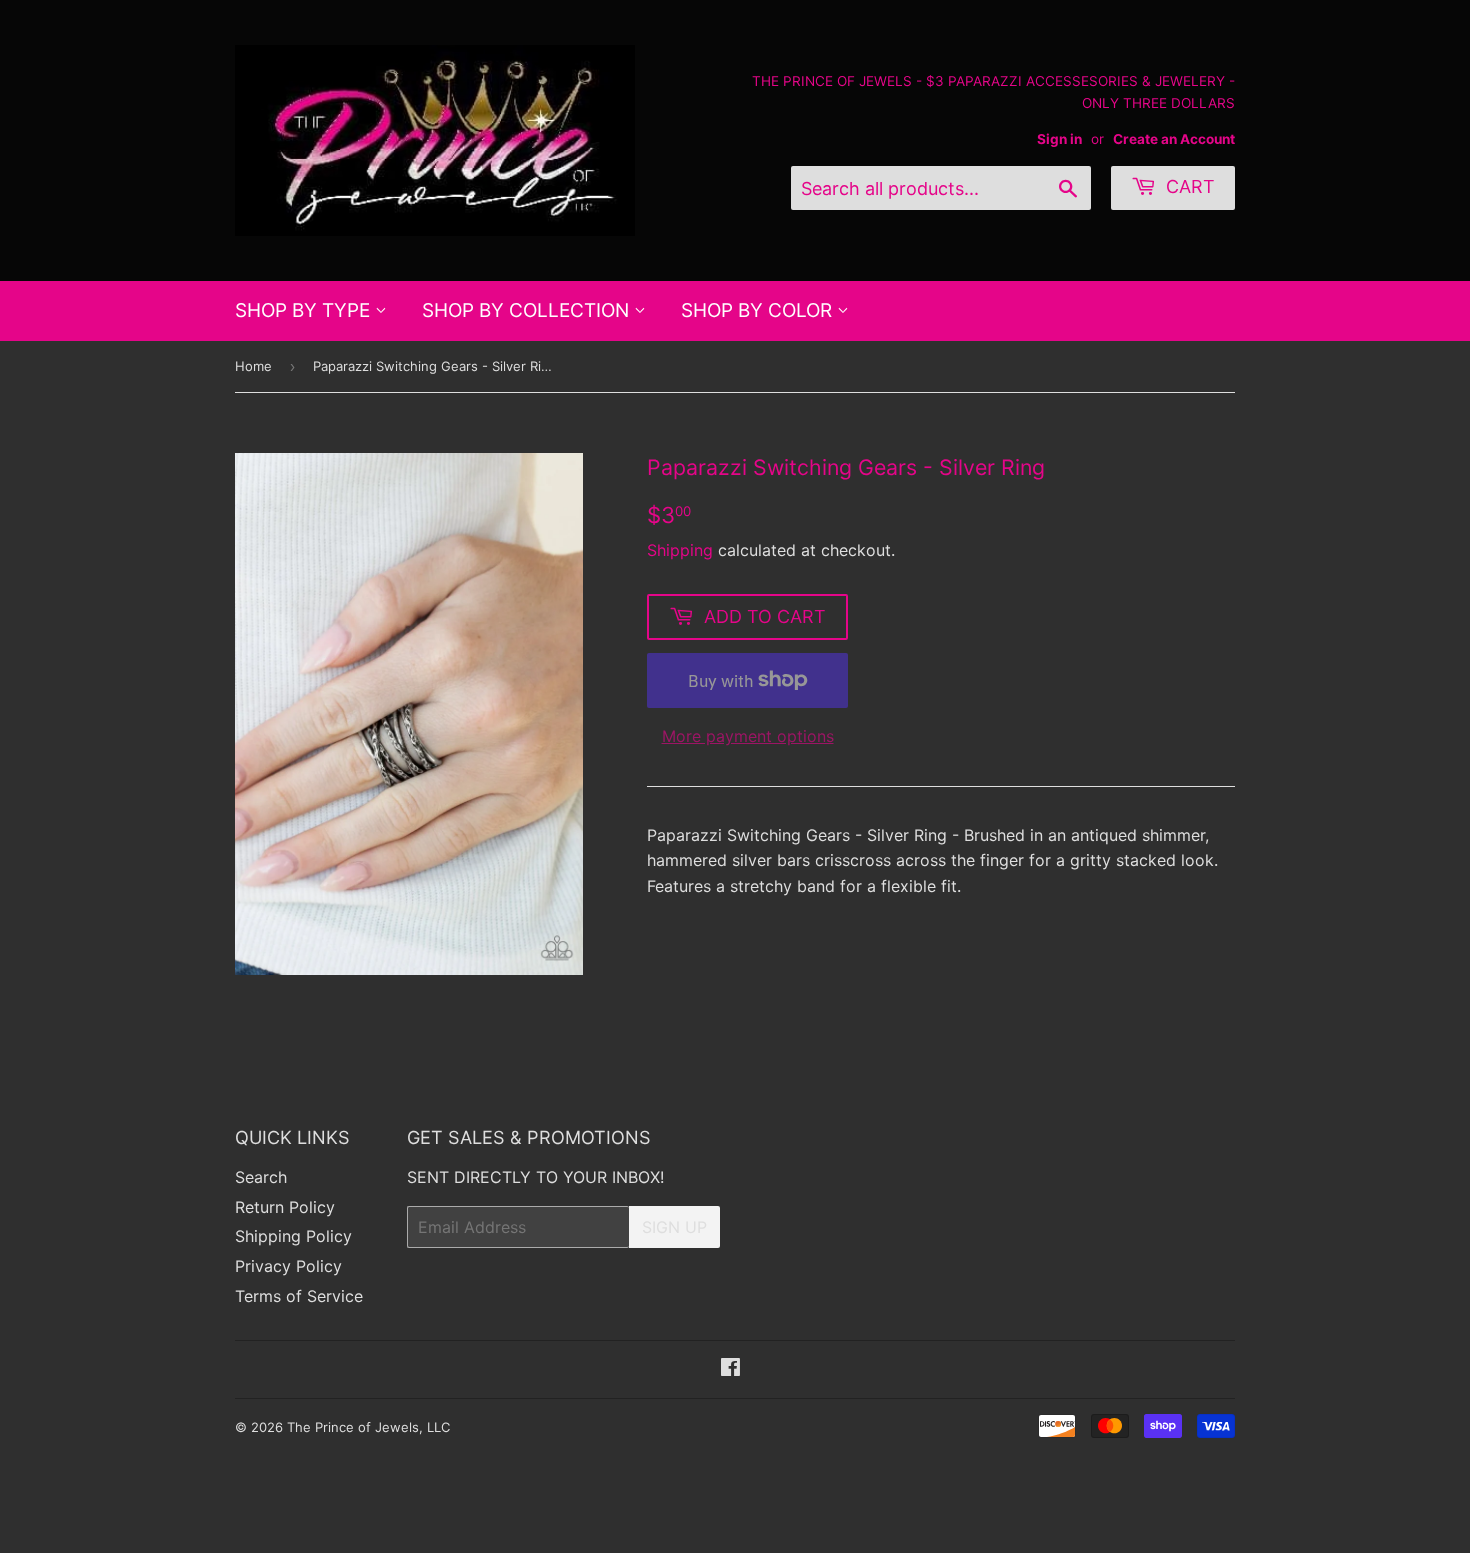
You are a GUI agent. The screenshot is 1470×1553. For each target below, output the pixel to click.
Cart (1188, 186)
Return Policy (285, 1207)
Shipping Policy (293, 1236)
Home (253, 366)
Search (261, 1177)
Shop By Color (759, 310)
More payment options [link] (748, 736)
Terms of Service (299, 1296)
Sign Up (674, 1227)
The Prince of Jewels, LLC (368, 1427)
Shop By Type (305, 310)
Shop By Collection (528, 310)
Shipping (680, 550)
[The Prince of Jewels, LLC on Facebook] (730, 1369)
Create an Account (1174, 139)
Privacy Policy (288, 1266)
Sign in (1059, 139)
